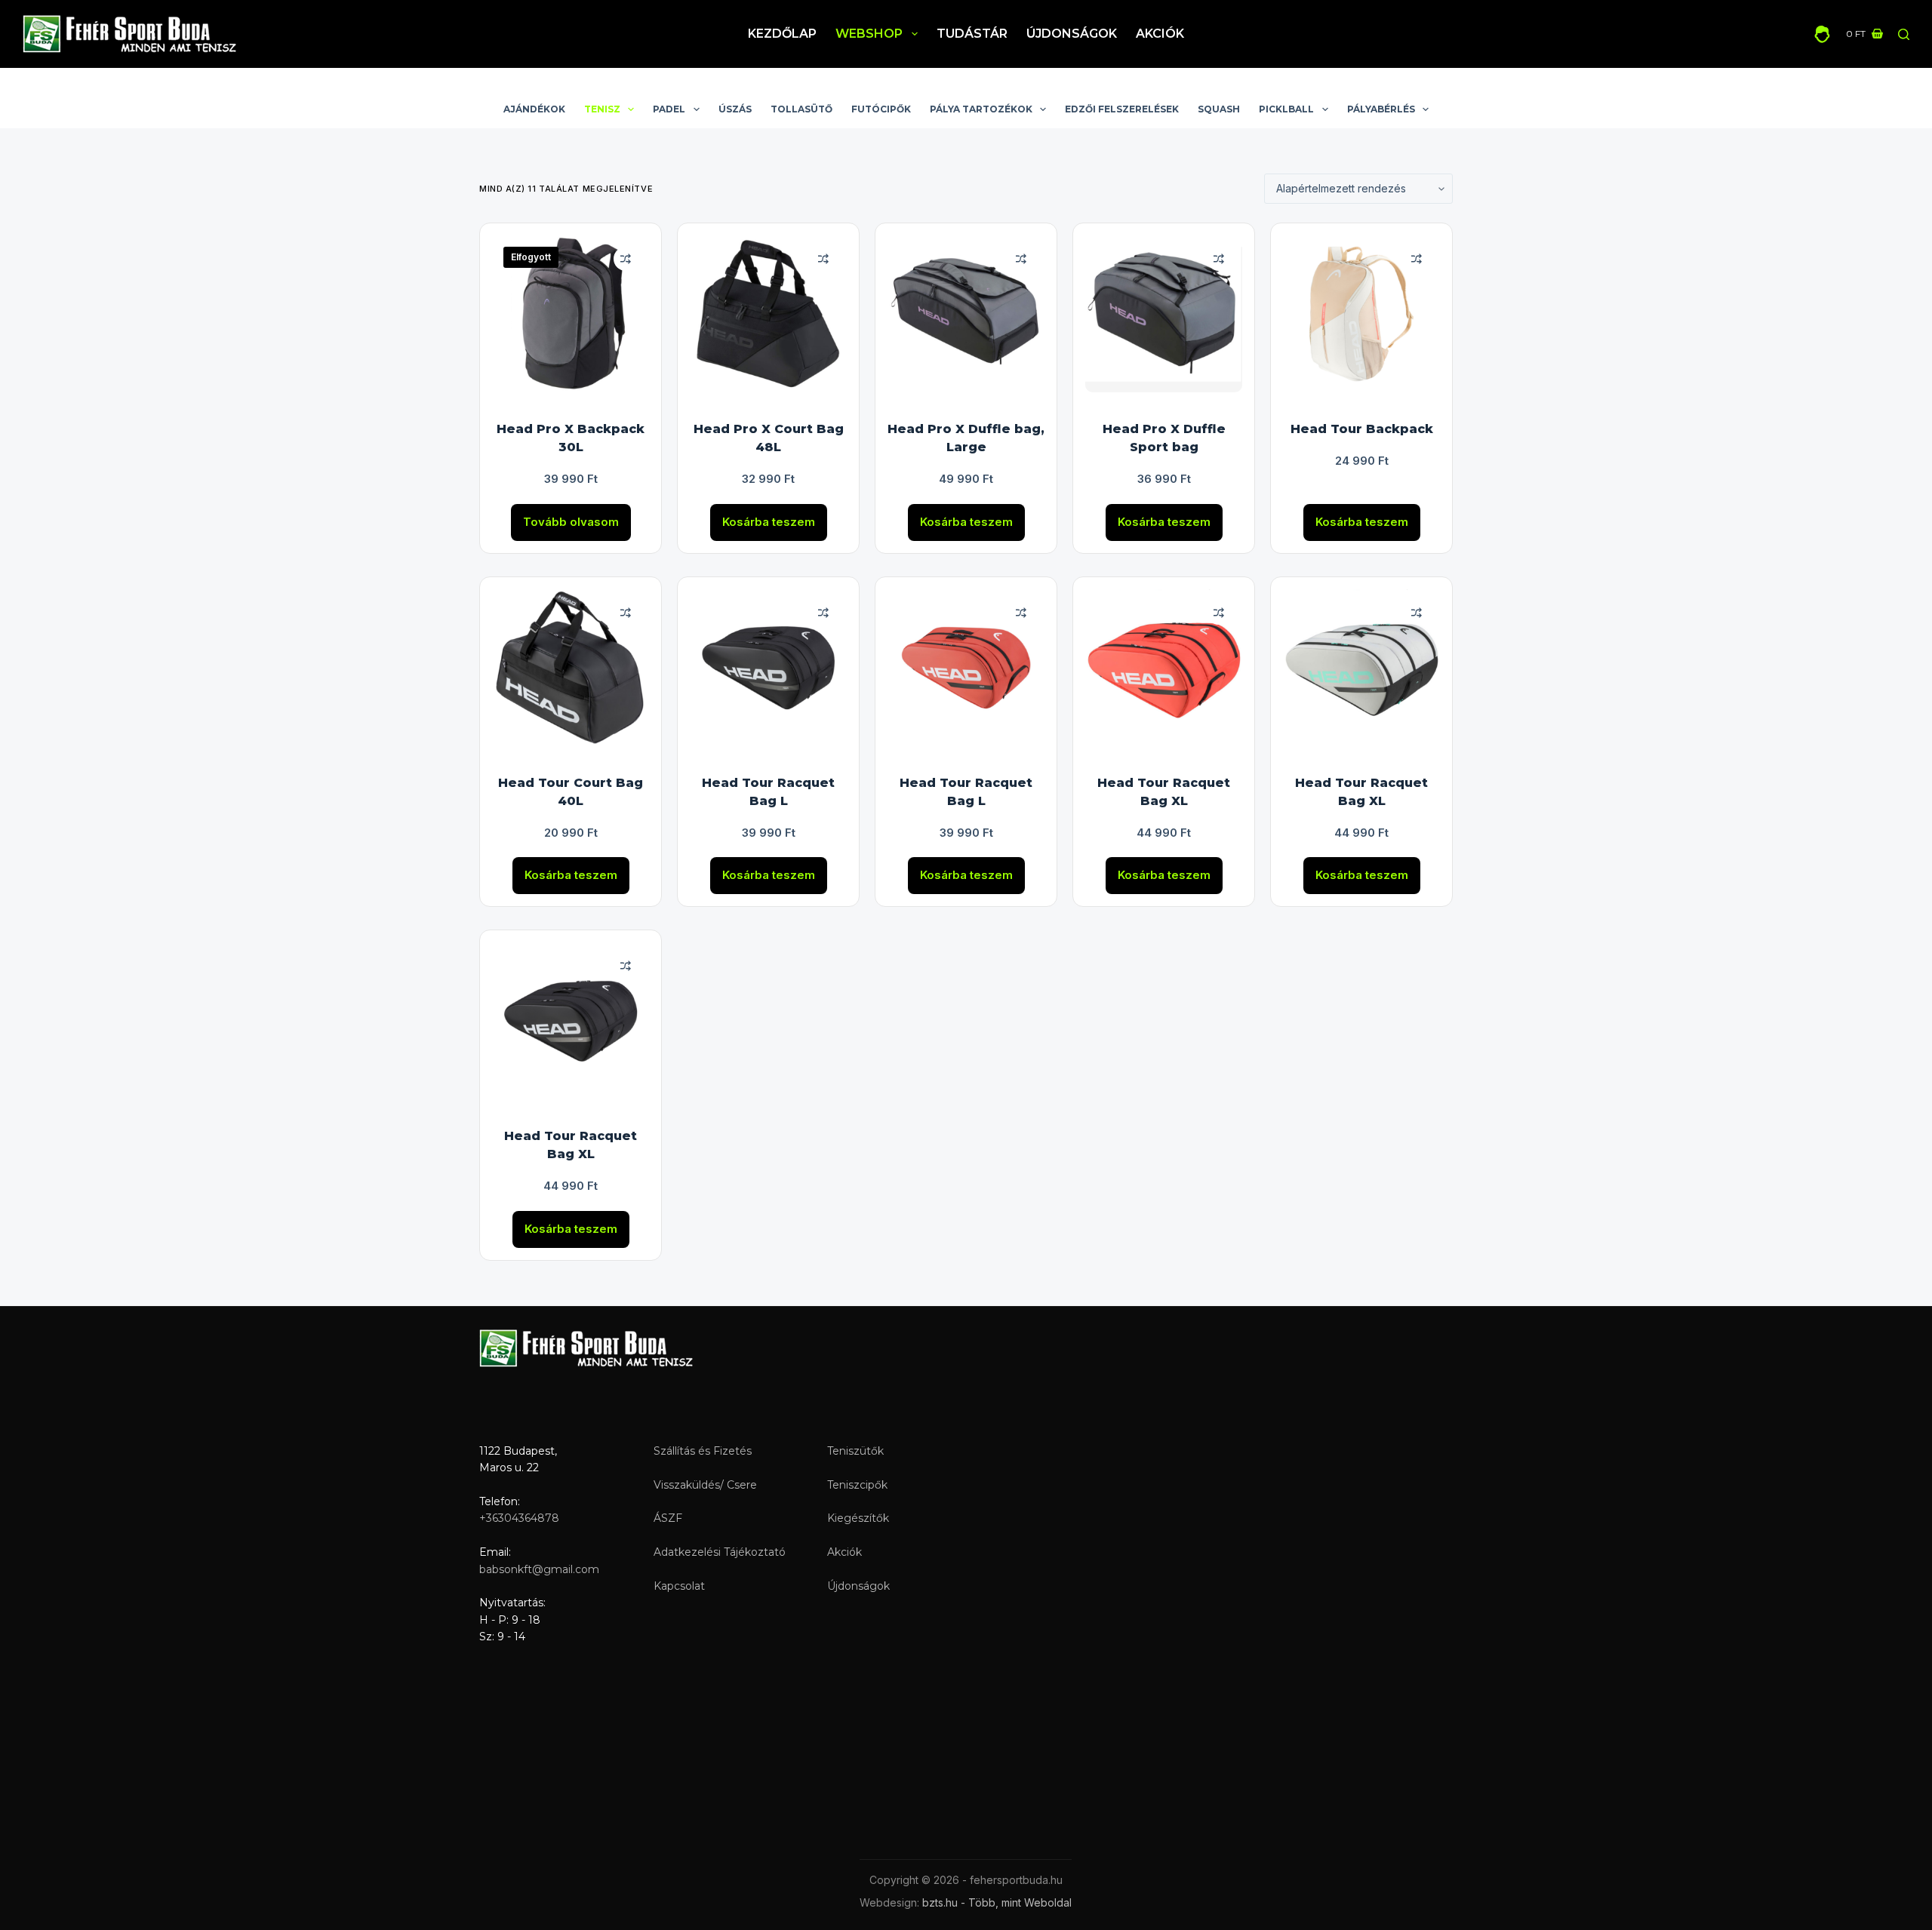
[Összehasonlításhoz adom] (626, 259)
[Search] (1904, 34)
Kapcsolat (679, 1586)
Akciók (1160, 34)
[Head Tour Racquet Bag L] (768, 668)
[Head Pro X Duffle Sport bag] (1164, 314)
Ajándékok (534, 109)
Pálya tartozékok (981, 109)
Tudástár (972, 34)
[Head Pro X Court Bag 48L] (768, 314)
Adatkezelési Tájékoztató (720, 1552)
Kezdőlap (782, 34)
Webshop (869, 34)
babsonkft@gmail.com (539, 1569)
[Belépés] (1822, 34)
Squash (1219, 109)
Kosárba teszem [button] (769, 522)
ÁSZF (668, 1518)
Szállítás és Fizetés (703, 1451)
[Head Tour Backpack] (1361, 314)
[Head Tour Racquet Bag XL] (1164, 668)
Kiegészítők (858, 1518)
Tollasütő (801, 109)
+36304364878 (519, 1518)
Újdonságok (1072, 34)
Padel (669, 109)
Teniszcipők (857, 1485)
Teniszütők (855, 1451)
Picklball (1286, 109)
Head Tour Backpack (1362, 429)
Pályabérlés (1381, 109)
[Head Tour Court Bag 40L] (571, 668)
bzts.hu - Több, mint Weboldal (997, 1902)
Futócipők (881, 109)
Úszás (735, 109)
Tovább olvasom (571, 522)
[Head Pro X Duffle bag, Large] (966, 314)
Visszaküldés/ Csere (705, 1485)
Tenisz (602, 109)
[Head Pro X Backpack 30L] (571, 314)
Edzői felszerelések (1122, 109)
